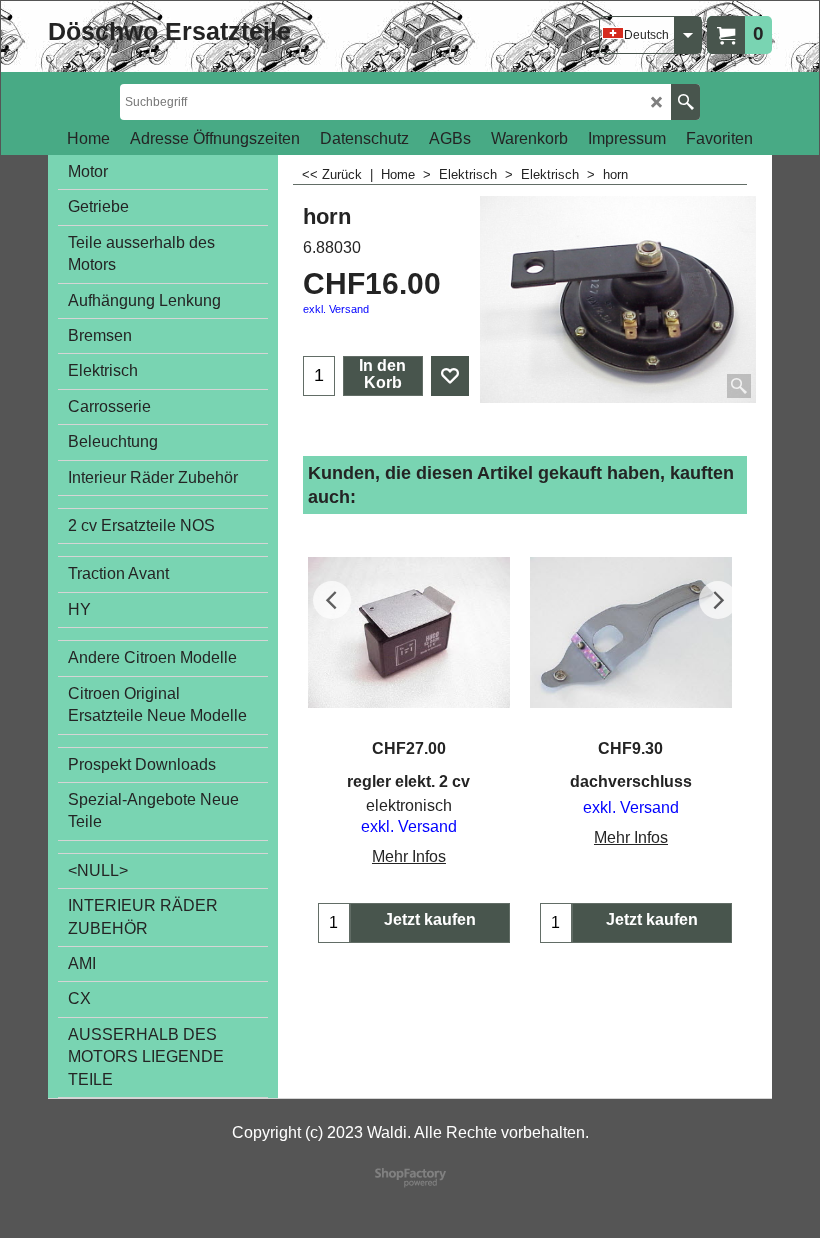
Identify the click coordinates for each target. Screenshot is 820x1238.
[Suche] (685, 102)
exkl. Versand (336, 309)
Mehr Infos (409, 856)
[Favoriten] (450, 376)
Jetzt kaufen (430, 919)
